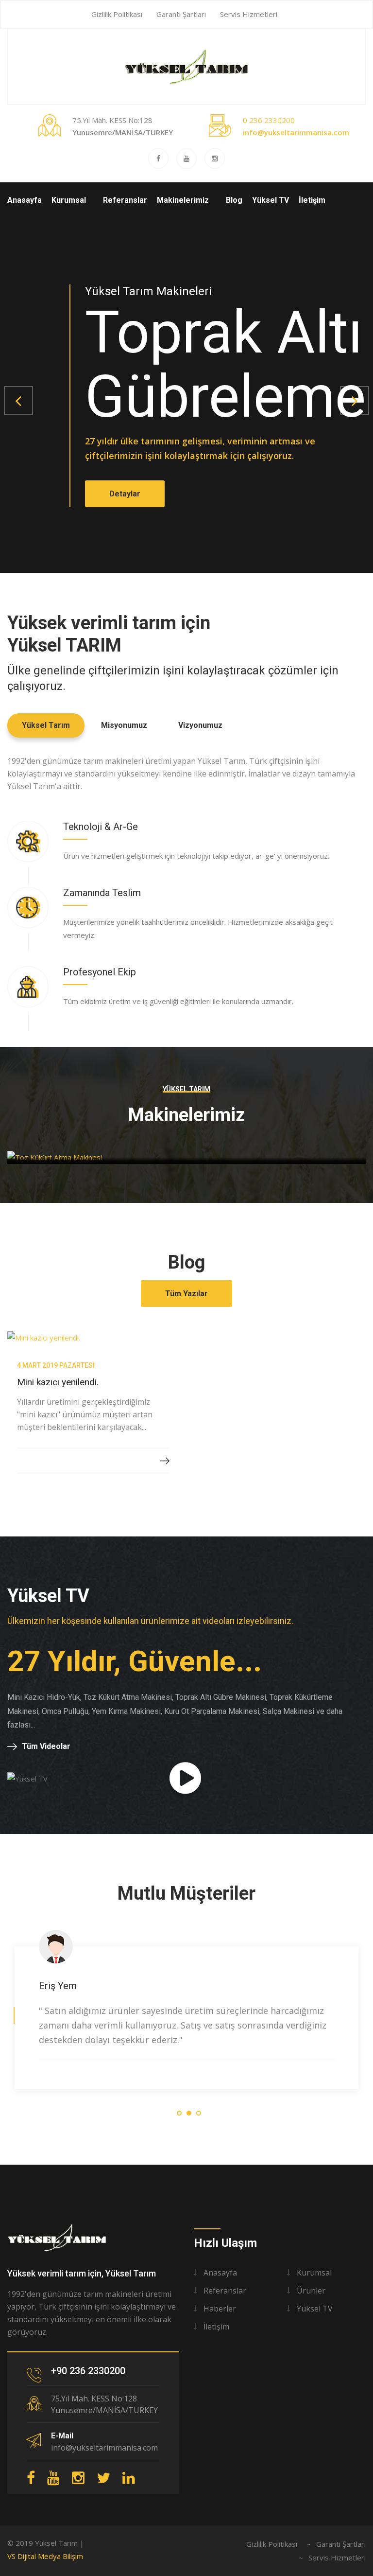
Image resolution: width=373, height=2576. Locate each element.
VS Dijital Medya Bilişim (45, 2556)
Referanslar (125, 200)
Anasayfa (25, 200)
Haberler (220, 2309)
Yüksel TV (271, 200)
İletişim (312, 200)
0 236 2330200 (269, 120)
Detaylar (125, 494)
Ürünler (311, 2291)
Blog (234, 200)
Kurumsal (69, 200)
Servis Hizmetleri (249, 14)
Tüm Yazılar (186, 1294)
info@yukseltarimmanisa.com (296, 132)
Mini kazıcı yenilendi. (58, 1382)
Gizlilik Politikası (117, 14)
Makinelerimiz (183, 200)
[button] (18, 401)
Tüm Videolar (46, 1746)
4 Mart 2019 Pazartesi (56, 1365)
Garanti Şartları (181, 14)
